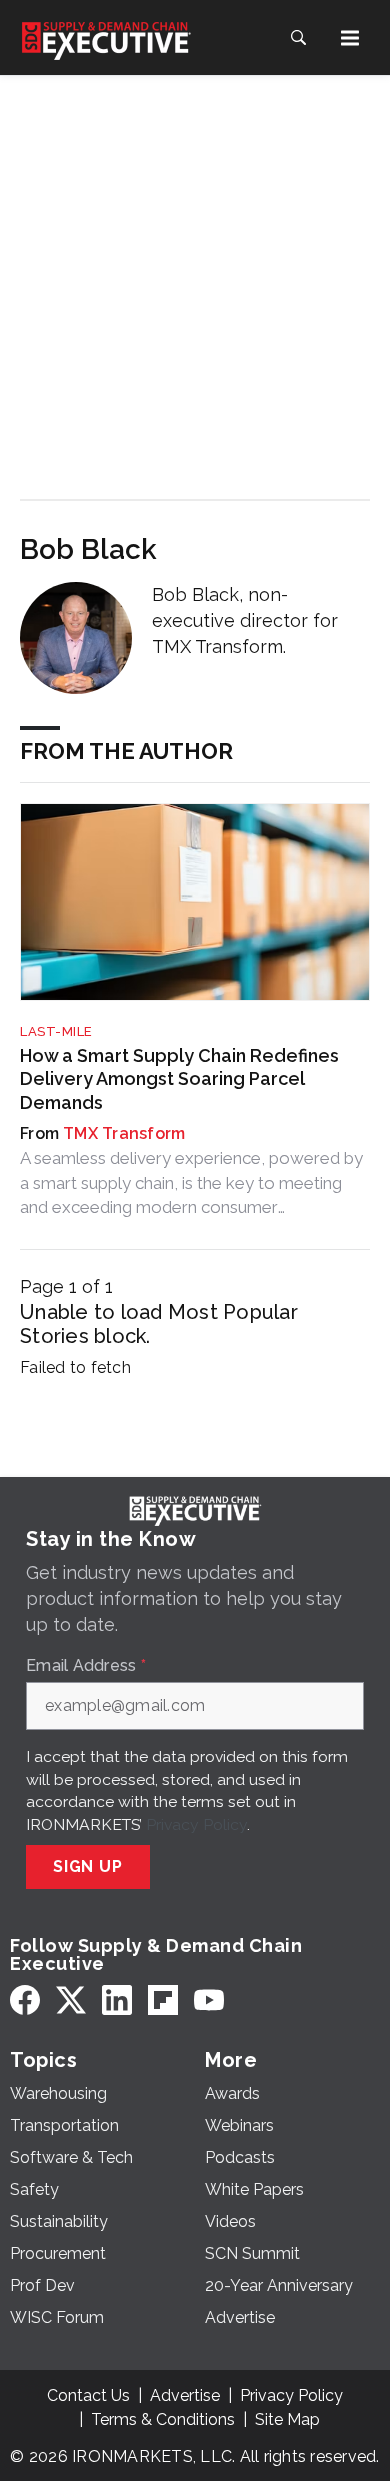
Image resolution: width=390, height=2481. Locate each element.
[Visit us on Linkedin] (117, 2000)
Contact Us (88, 2395)
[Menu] (350, 38)
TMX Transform (124, 1133)
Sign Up (88, 1866)
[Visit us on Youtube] (209, 2000)
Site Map (287, 2419)
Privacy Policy (196, 1824)
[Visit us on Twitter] (71, 2000)
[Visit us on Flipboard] (163, 2000)
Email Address (86, 1666)
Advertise (185, 2395)
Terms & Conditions (163, 2419)
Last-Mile (56, 1031)
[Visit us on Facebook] (25, 2000)
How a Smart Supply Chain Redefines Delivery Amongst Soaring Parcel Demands (179, 1079)
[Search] (298, 38)
